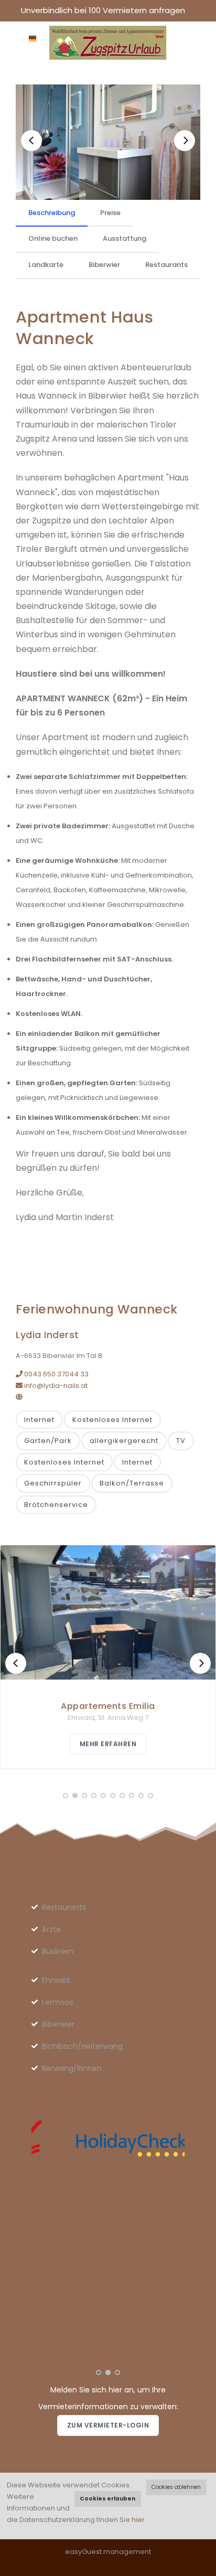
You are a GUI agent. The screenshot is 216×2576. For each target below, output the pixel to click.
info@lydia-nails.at (55, 1386)
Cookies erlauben (107, 2499)
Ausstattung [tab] (125, 238)
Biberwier (58, 2024)
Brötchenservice (56, 1505)
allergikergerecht (124, 1441)
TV (181, 1441)
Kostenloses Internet (112, 1420)
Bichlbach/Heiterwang (82, 2046)
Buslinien (58, 1951)
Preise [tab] (110, 213)
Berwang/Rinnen (72, 2068)
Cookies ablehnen (176, 2487)
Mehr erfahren (108, 1744)
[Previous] (31, 141)
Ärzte (51, 1929)
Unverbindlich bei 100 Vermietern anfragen (103, 10)
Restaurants (64, 1907)
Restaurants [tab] (166, 265)
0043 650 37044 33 (56, 1374)
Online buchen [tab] (53, 238)
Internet (39, 1420)
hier (138, 2520)
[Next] (185, 141)
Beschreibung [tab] (52, 213)
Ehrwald (56, 1980)
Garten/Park (48, 1441)
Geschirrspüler (53, 1483)
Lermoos (58, 2002)
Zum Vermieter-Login (108, 2425)
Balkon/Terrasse (132, 1483)
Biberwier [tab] (104, 265)
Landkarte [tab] (46, 265)
